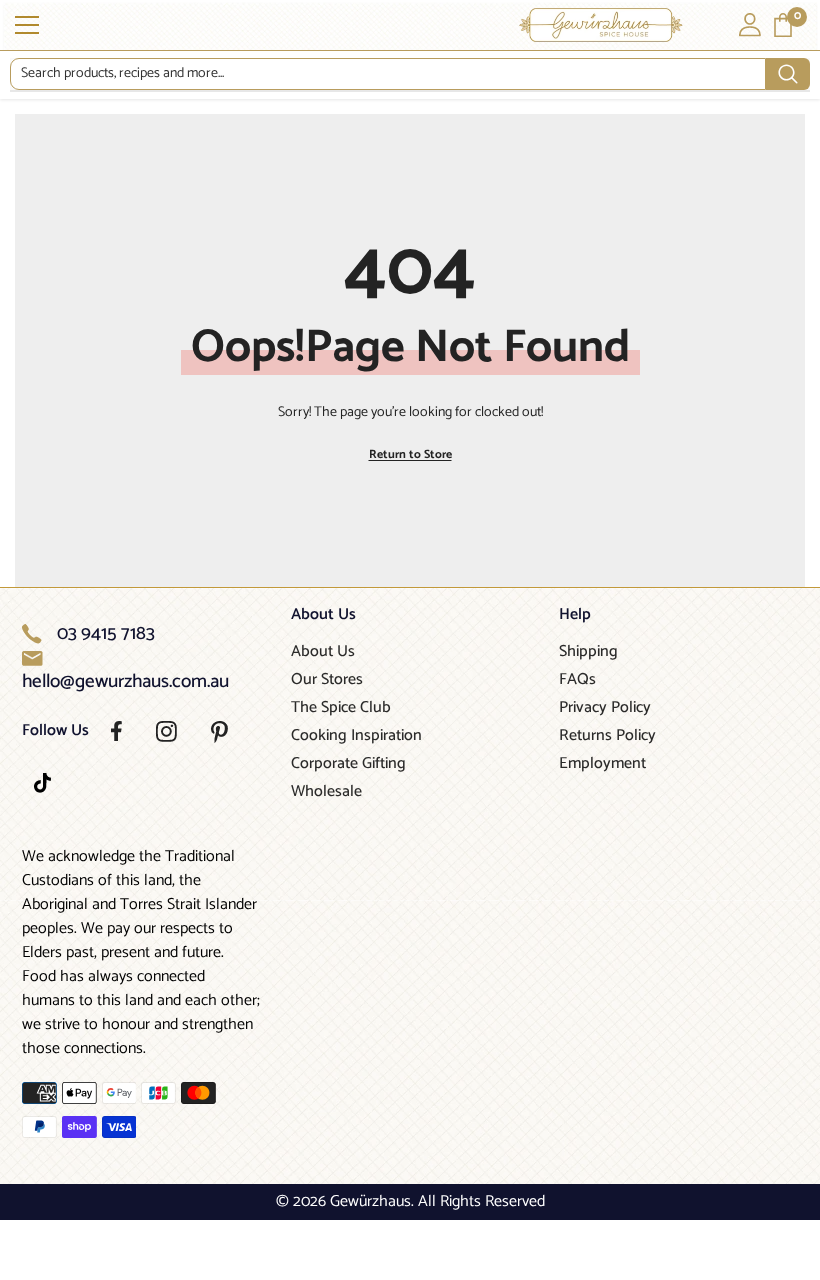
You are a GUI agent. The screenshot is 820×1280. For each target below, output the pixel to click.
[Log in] (750, 25)
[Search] (410, 74)
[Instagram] (166, 731)
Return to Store (410, 454)
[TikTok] (42, 783)
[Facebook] (116, 731)
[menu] (27, 25)
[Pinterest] (219, 732)
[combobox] (388, 74)
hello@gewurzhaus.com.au (125, 682)
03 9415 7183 (106, 634)
